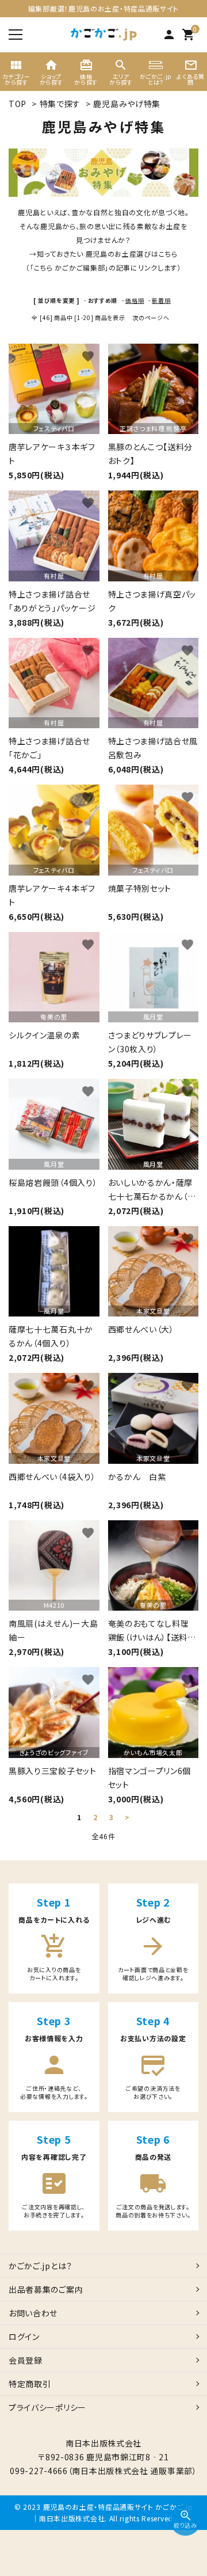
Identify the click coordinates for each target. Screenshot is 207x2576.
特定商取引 (30, 2384)
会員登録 (26, 2360)
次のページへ (151, 317)
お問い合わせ (33, 2313)
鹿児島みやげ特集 (127, 104)
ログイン (24, 2337)
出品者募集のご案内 (46, 2289)
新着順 (161, 300)
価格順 (135, 300)
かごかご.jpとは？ (41, 2266)
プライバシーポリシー (47, 2407)
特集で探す (60, 104)
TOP (18, 104)
